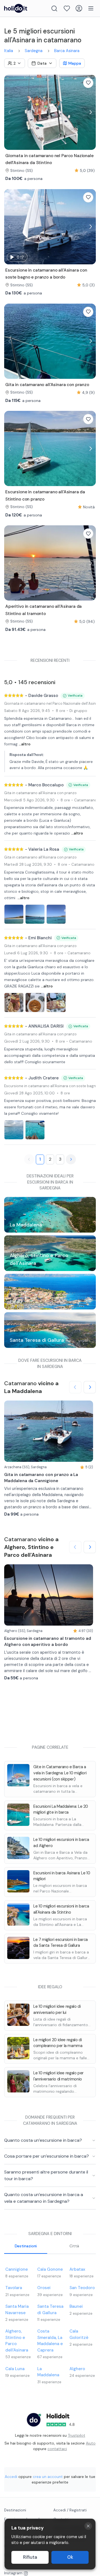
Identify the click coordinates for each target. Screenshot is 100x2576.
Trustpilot (77, 2435)
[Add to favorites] (88, 83)
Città (74, 2246)
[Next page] (71, 1159)
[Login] (79, 8)
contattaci (57, 2449)
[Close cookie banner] (88, 2526)
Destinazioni (26, 2246)
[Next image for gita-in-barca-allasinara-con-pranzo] (90, 341)
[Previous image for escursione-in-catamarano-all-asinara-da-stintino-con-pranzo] (10, 449)
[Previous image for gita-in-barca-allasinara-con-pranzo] (10, 341)
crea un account (48, 2477)
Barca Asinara (67, 51)
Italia (9, 51)
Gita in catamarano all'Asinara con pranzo (40, 793)
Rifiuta (30, 2557)
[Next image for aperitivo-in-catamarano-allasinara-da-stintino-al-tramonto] (90, 563)
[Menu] (91, 8)
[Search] (54, 8)
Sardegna (34, 51)
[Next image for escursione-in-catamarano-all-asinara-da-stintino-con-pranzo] (90, 449)
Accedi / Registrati (70, 2510)
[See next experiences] (90, 1387)
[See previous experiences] (75, 1387)
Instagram (13, 2573)
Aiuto (91, 2443)
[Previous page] (29, 1159)
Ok (70, 2557)
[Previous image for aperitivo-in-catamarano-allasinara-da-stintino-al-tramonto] (10, 563)
